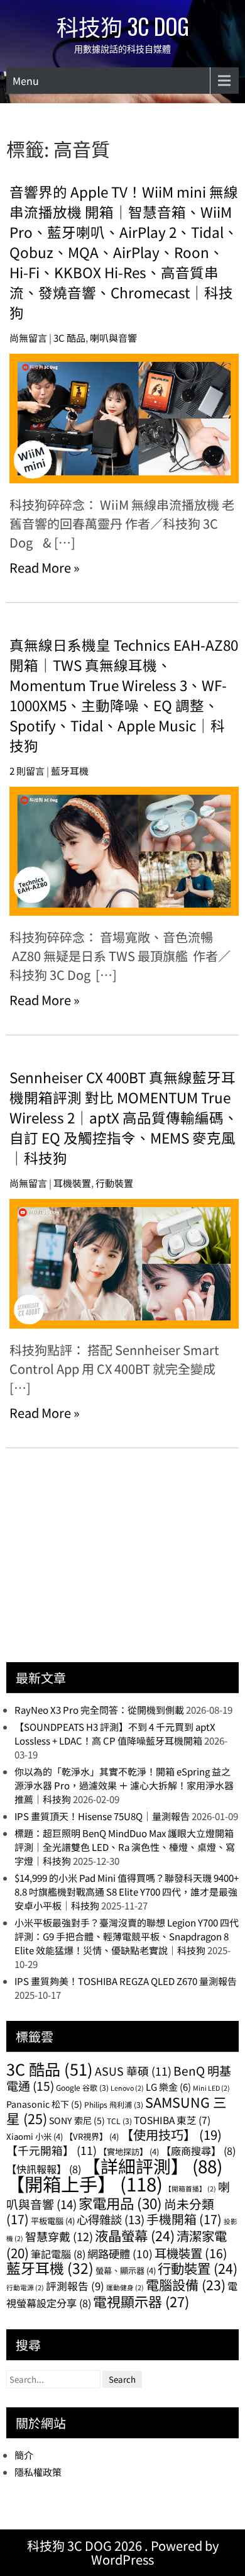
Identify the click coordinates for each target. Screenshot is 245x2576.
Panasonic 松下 (44, 2104)
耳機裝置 (72, 1183)
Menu (26, 81)
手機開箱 (184, 2219)
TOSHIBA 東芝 (172, 2120)
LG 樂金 (168, 2087)
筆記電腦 (58, 2254)
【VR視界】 (92, 2136)
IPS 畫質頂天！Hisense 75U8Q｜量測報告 (102, 1816)
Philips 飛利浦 (114, 2104)
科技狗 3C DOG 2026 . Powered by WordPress (123, 2552)
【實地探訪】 (129, 2151)
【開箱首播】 (190, 2189)
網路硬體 (120, 2253)
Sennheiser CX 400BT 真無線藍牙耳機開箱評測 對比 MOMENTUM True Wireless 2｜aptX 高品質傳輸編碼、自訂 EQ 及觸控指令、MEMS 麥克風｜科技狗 (124, 1117)
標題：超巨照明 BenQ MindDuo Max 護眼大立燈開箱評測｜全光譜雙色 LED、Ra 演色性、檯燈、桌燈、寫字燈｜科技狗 (125, 1847)
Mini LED (211, 2088)
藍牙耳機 (70, 771)
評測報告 (75, 2286)
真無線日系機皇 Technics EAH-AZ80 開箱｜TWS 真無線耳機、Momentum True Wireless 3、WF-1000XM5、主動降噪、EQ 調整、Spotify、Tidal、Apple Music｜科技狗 (124, 695)
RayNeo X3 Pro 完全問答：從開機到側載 (99, 1710)
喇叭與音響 (113, 338)
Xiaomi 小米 (35, 2136)
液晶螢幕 (135, 2235)
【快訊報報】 (44, 2169)
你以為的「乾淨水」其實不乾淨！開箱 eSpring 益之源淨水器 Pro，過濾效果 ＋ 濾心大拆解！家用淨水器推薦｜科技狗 (124, 1785)
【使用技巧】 (171, 2134)
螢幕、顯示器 (126, 2270)
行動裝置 (114, 1183)
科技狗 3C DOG (123, 26)
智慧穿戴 (59, 2236)
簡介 (24, 2455)
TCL (119, 2121)
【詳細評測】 (153, 2166)
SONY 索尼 (77, 2120)
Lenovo (127, 2088)
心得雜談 (111, 2219)
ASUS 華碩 (133, 2071)
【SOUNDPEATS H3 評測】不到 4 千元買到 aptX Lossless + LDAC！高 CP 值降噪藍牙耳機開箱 (115, 1734)
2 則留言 (27, 771)
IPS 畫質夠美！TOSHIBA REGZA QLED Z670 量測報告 (126, 1981)
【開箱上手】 (84, 2183)
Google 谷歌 (82, 2087)
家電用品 (120, 2203)
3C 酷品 (69, 338)
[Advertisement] (101, 1565)
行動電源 (25, 2287)
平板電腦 (53, 2221)
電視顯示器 (141, 2301)
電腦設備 (186, 2284)
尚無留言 (28, 338)
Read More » (45, 567)
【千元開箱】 (52, 2150)
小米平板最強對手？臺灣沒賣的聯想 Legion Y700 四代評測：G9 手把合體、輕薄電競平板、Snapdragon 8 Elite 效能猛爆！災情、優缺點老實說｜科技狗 (127, 1936)
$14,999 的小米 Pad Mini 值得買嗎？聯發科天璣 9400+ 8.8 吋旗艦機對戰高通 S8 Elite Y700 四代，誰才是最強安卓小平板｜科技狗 (127, 1892)
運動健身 (125, 2287)
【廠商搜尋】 (198, 2151)
